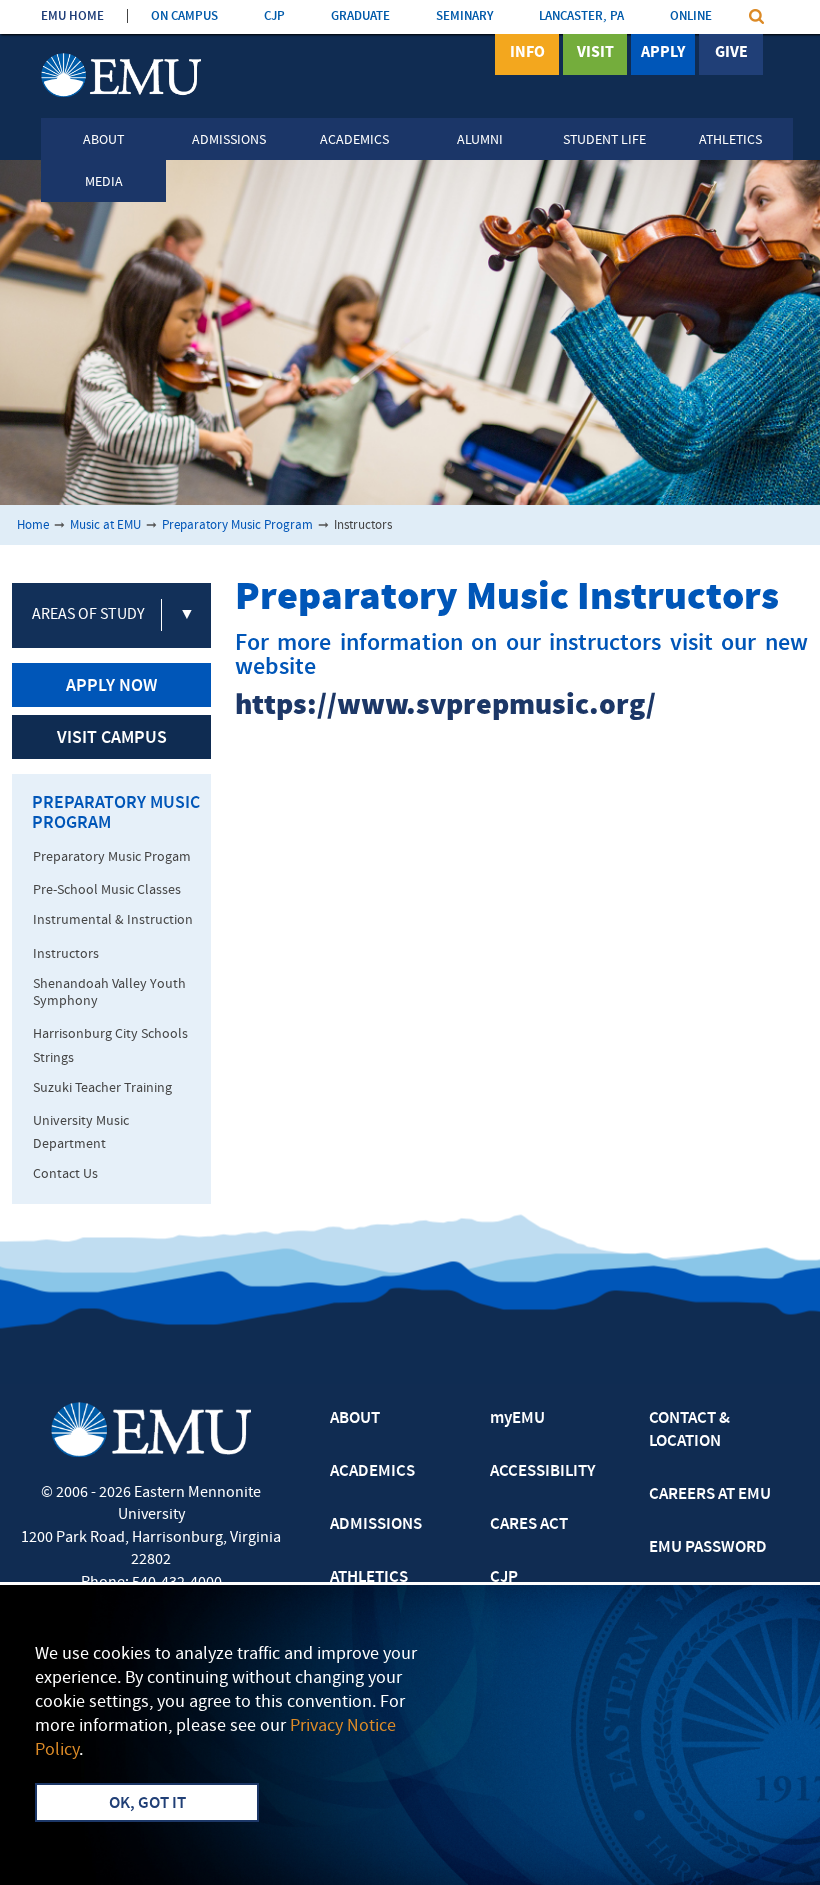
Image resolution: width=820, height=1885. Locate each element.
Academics (354, 140)
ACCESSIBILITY (542, 1472)
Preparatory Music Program (237, 525)
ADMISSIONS (376, 1525)
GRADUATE (360, 16)
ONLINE (691, 16)
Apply (663, 53)
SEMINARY (464, 16)
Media (104, 182)
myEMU (517, 1419)
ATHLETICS (369, 1578)
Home (33, 525)
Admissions (229, 140)
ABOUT (355, 1419)
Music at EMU (105, 525)
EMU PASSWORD (708, 1548)
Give (731, 53)
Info (527, 53)
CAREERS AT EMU (710, 1495)
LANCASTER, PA (581, 16)
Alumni (480, 140)
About (103, 140)
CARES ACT (529, 1525)
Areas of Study (88, 615)
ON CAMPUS (184, 16)
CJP (274, 16)
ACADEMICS (372, 1472)
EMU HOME (72, 16)
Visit (595, 53)
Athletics (730, 140)
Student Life (604, 140)
